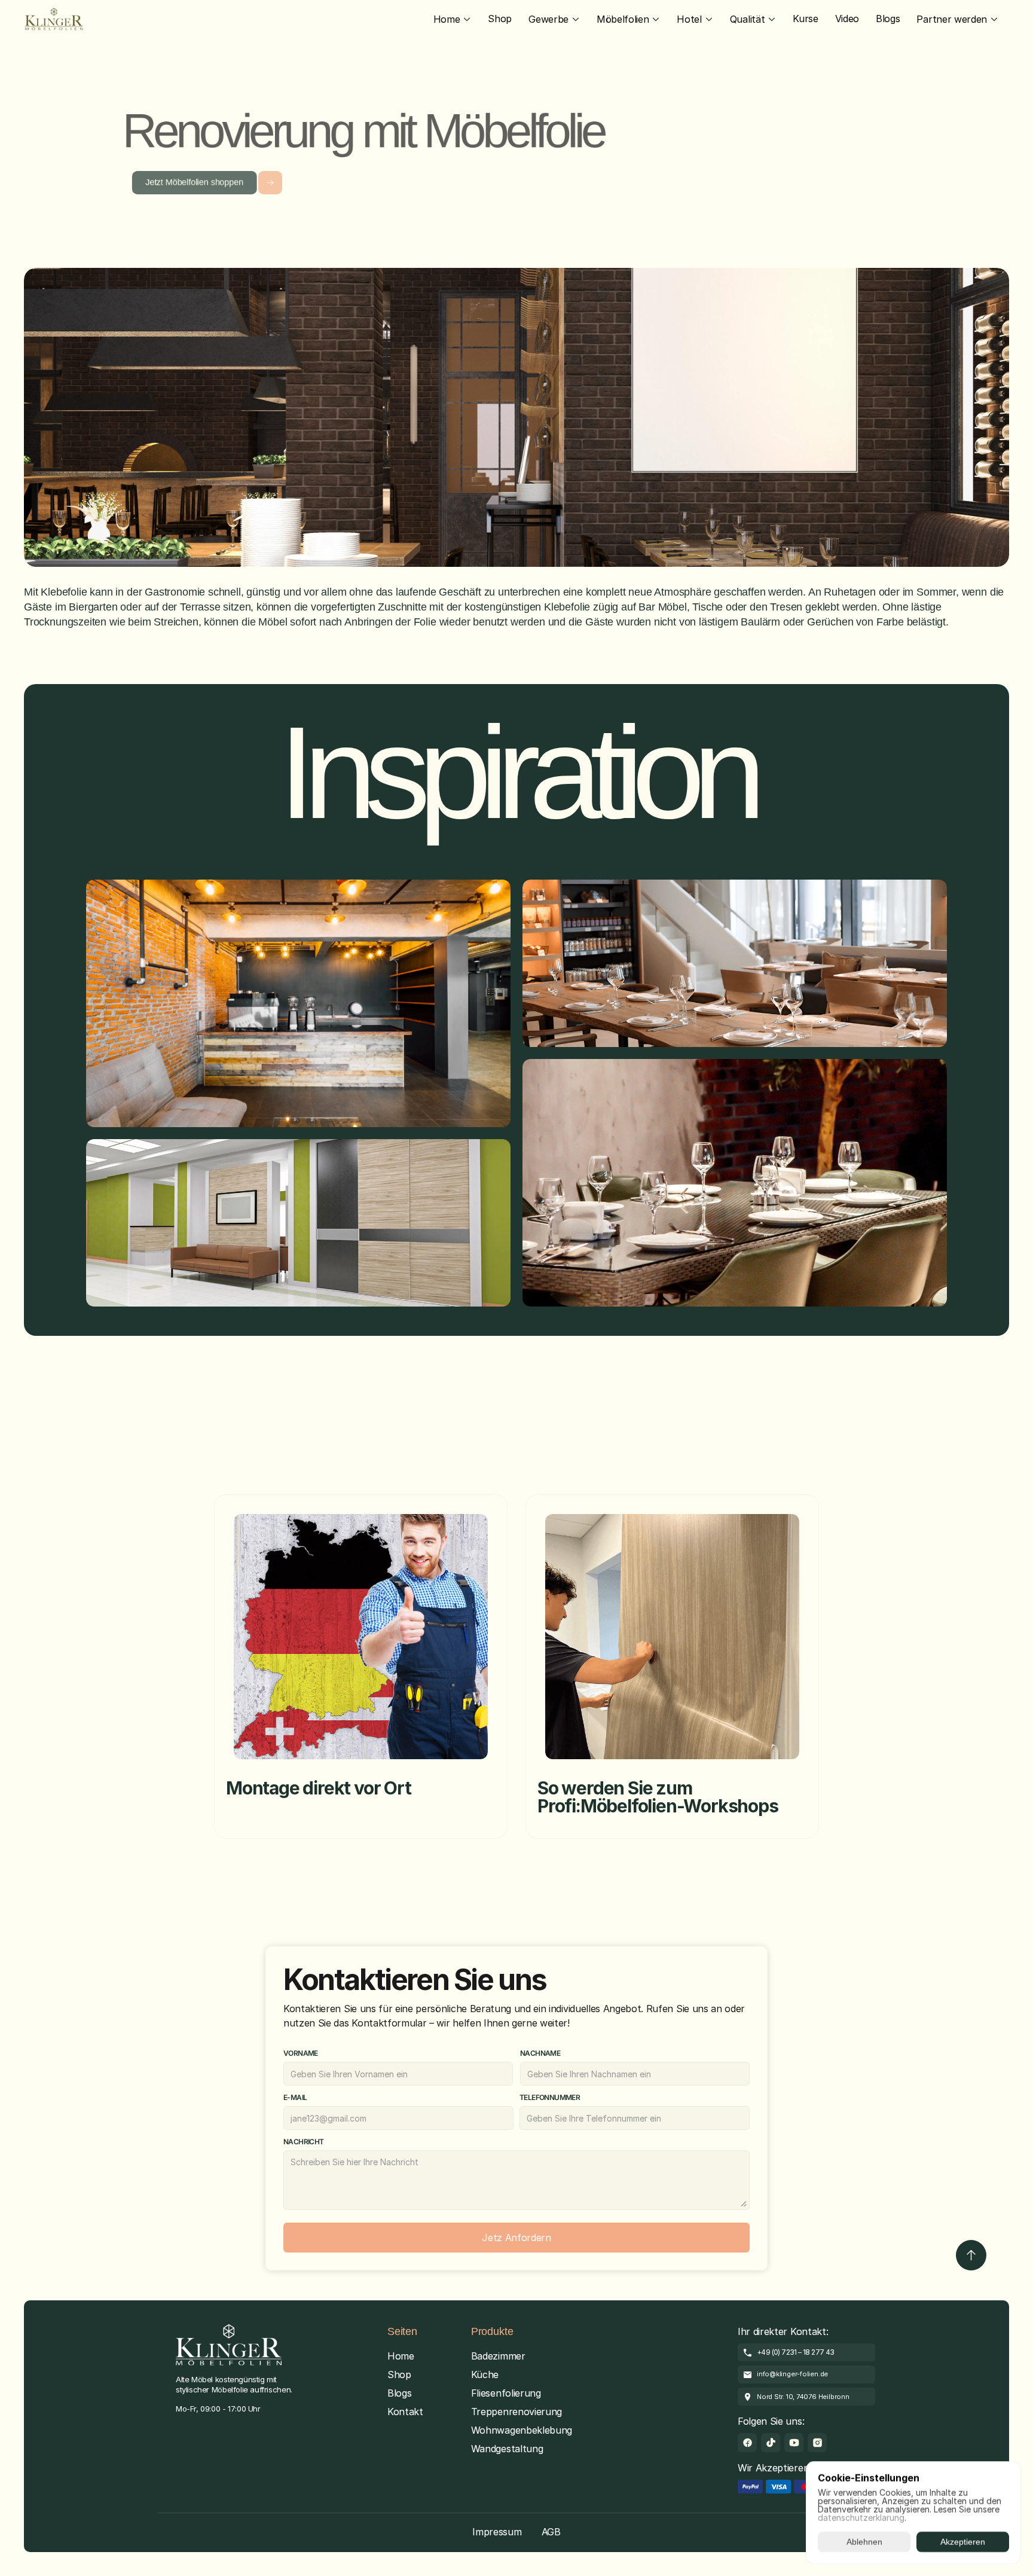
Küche (485, 2374)
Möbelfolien (623, 19)
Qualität (747, 19)
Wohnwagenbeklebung (522, 2430)
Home (447, 19)
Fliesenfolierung (506, 2393)
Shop (399, 2374)
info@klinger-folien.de (792, 2374)
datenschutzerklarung (861, 2518)
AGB (551, 2532)
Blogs (399, 2393)
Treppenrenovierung (516, 2412)
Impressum (497, 2532)
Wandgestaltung (507, 2449)
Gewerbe (548, 19)
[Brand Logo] (54, 19)
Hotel (689, 19)
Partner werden (952, 19)
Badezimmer (498, 2356)
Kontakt (405, 2412)
